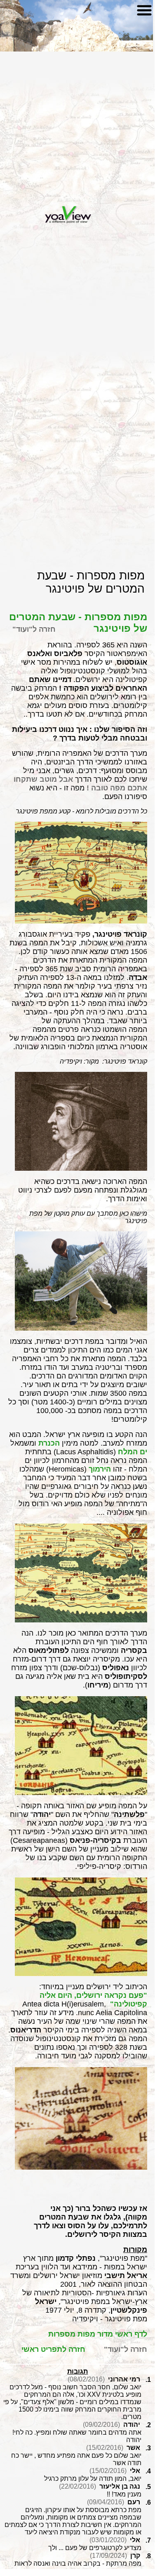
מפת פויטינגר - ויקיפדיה (110, 2319)
